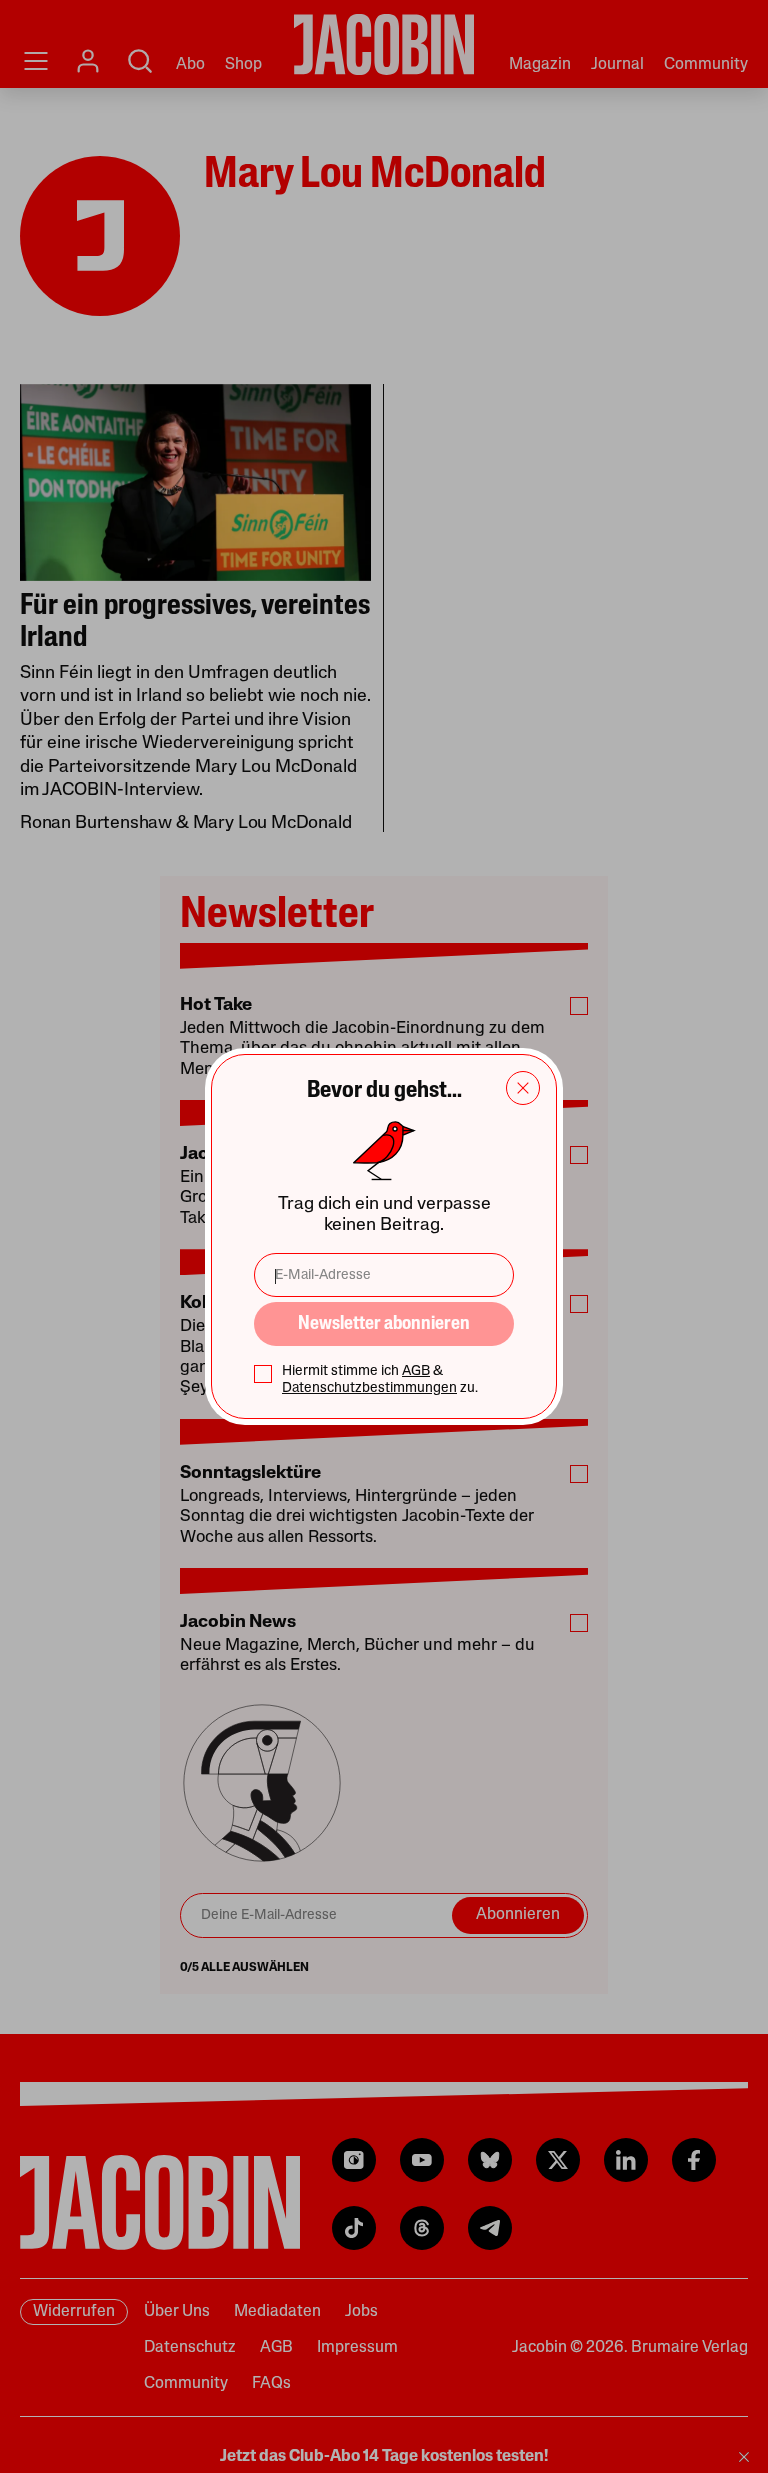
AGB (416, 1371)
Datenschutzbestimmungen (369, 1388)
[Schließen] (523, 1088)
